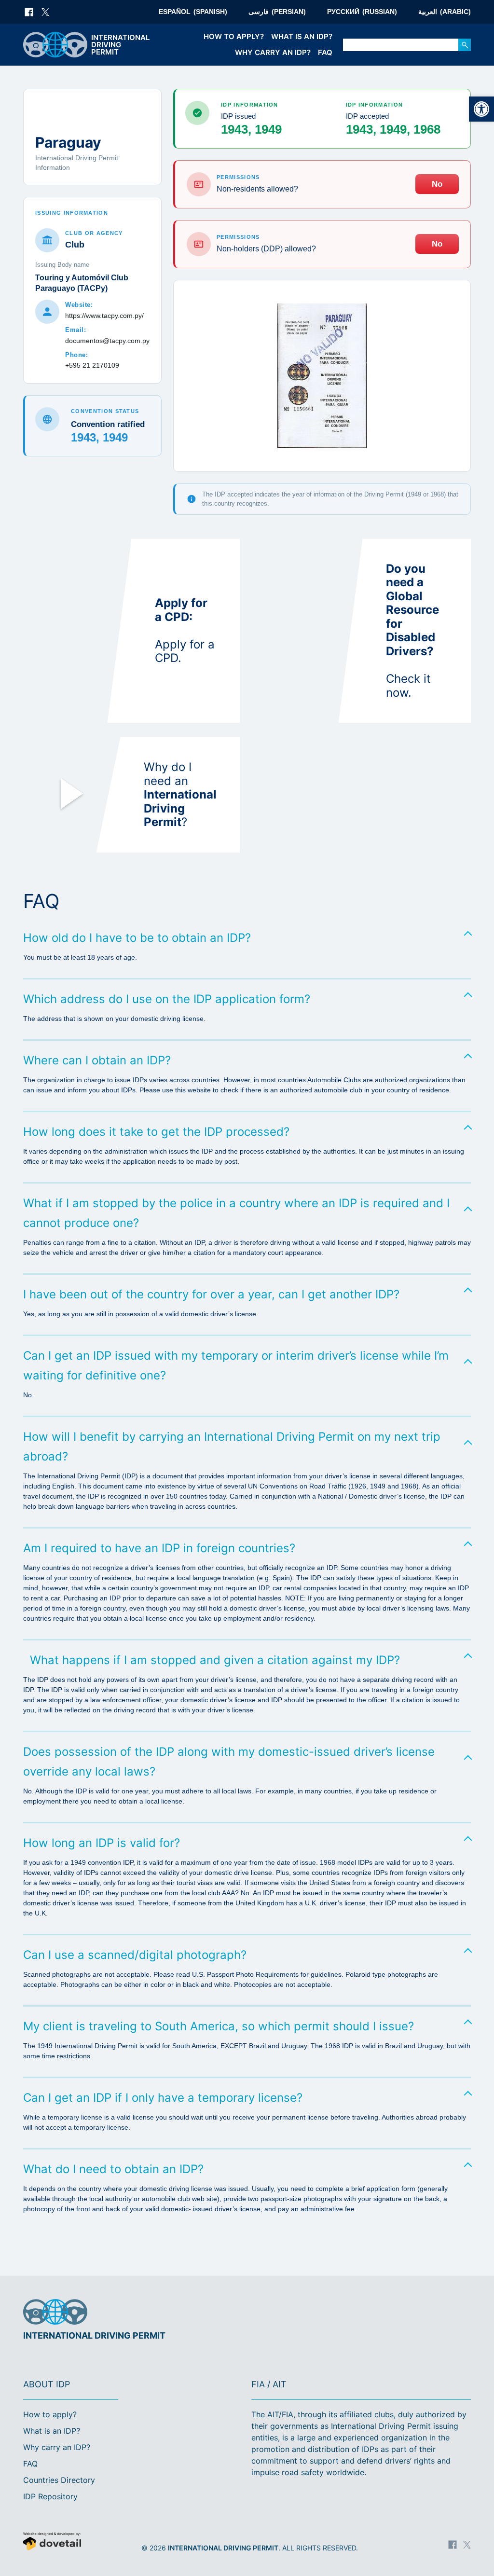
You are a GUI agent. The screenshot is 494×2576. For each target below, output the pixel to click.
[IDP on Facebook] (29, 12)
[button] (481, 109)
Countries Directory (59, 2480)
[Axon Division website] (70, 2542)
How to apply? (234, 36)
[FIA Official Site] (430, 2313)
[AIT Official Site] (462, 2313)
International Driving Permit (223, 2548)
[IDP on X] (45, 12)
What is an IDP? (302, 36)
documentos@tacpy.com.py (107, 341)
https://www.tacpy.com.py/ (104, 316)
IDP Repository (50, 2496)
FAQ (325, 52)
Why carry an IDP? (273, 52)
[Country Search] (465, 45)
